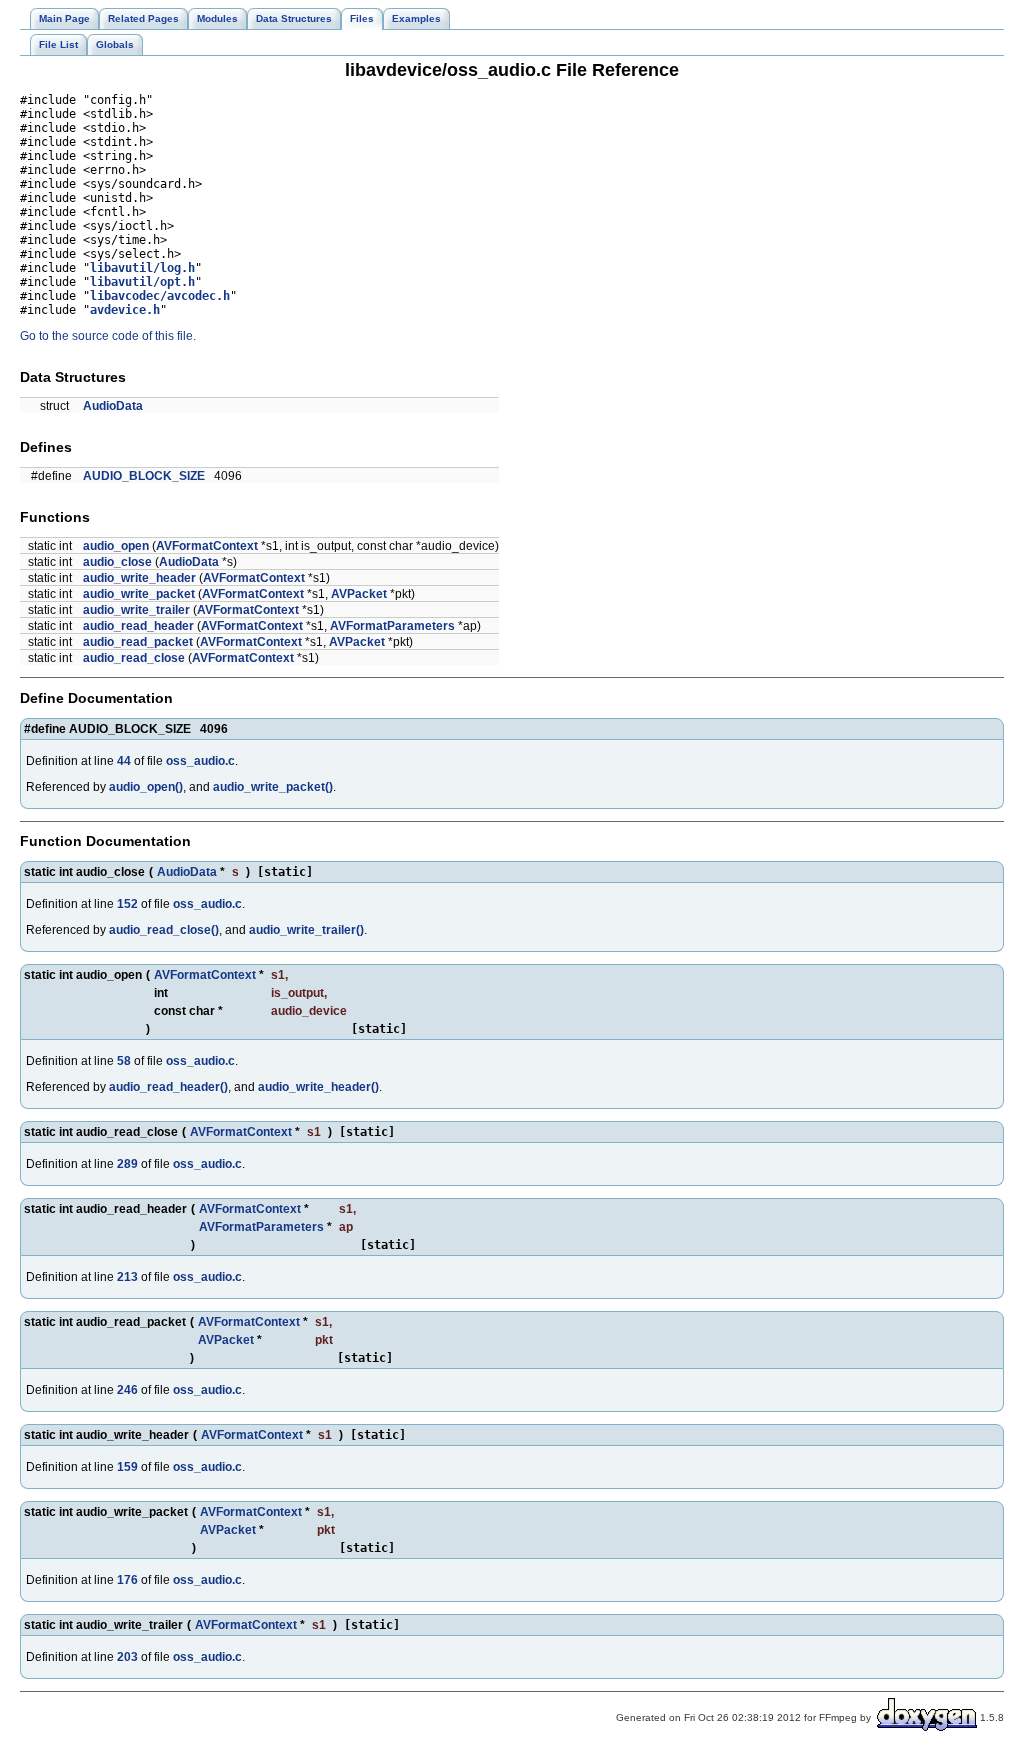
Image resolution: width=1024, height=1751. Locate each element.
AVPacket (359, 594)
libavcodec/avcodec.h (160, 296)
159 (127, 1467)
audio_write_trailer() (306, 930)
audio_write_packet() (273, 787)
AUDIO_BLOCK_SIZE (144, 476)
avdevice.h (125, 310)
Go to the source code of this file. (108, 336)
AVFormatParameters (392, 626)
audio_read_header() (168, 1087)
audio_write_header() (318, 1087)
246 (127, 1390)
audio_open (116, 546)
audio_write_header (139, 578)
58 (124, 1061)
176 (127, 1580)
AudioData (113, 406)
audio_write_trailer (136, 610)
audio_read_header (138, 626)
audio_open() (146, 787)
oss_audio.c (200, 761)
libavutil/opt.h (142, 282)
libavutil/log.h (142, 268)
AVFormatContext (207, 546)
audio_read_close (134, 658)
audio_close (117, 562)
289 (127, 1164)
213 (127, 1277)
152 (127, 904)
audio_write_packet (139, 594)
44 (124, 761)
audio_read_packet (138, 642)
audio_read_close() (164, 930)
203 (127, 1657)
